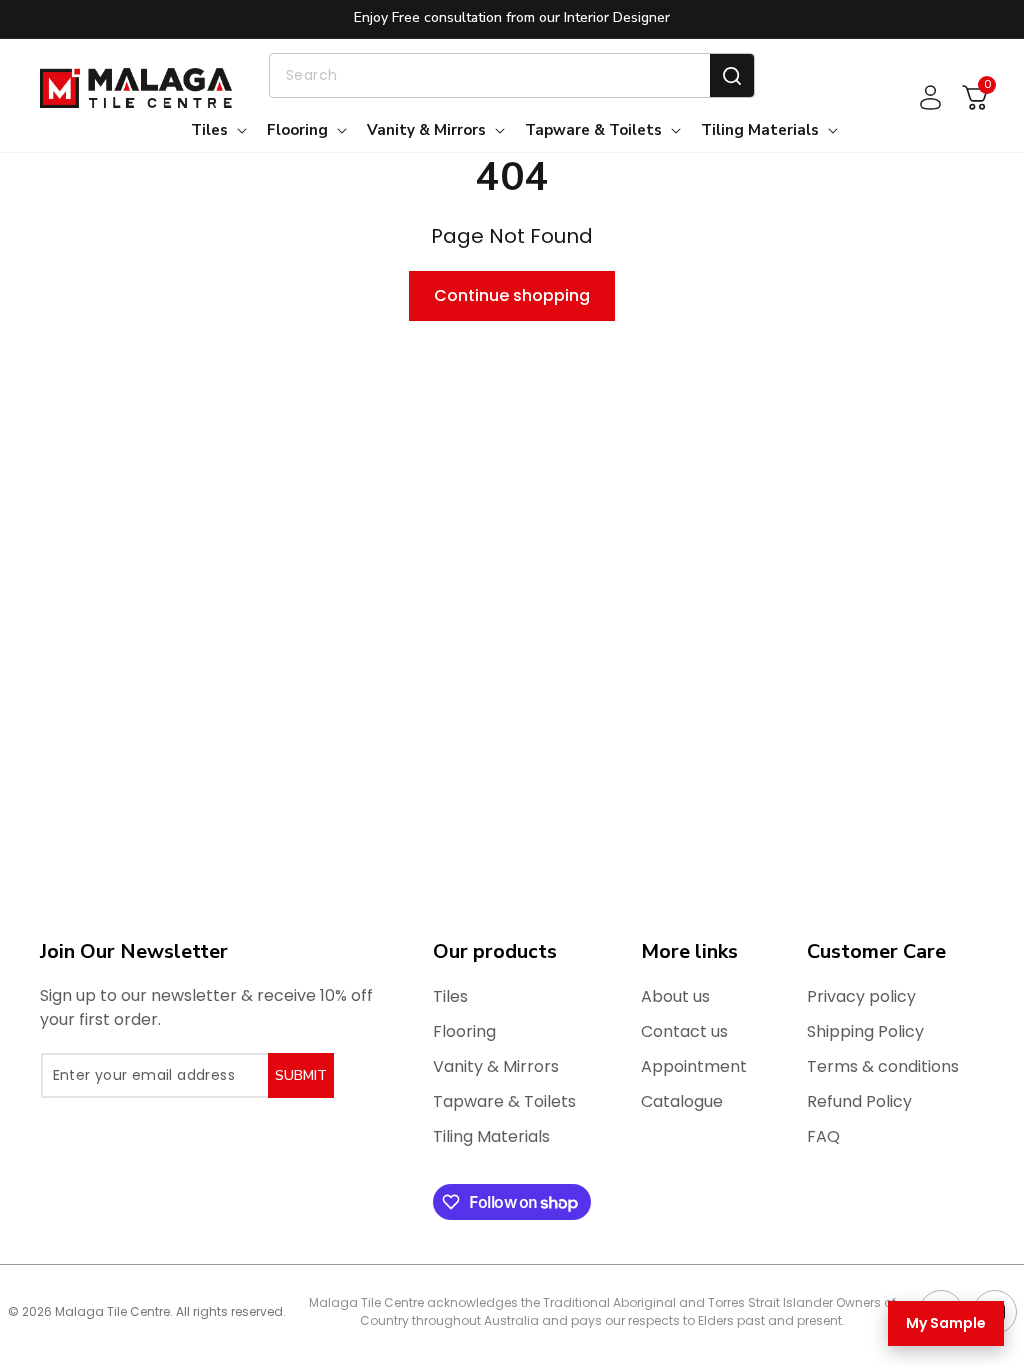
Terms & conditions (883, 1066)
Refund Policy (859, 1101)
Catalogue (682, 1101)
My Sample (946, 1323)
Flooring (464, 1031)
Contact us (684, 1031)
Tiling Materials (491, 1136)
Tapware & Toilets (504, 1101)
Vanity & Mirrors (496, 1066)
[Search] (732, 75)
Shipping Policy (865, 1031)
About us (675, 996)
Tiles (450, 996)
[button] (217, 131)
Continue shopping (512, 295)
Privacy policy (861, 996)
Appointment (694, 1066)
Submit (301, 1075)
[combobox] (512, 75)
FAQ (823, 1136)
